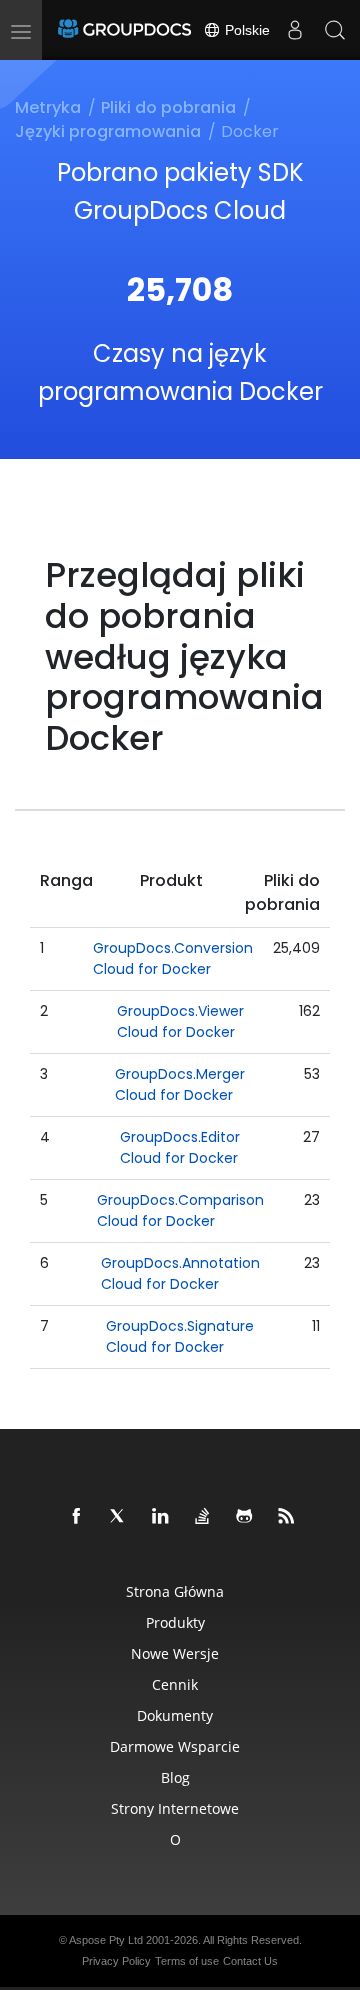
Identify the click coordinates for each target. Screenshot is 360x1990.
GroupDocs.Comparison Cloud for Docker (180, 1210)
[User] (295, 30)
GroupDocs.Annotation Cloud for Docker (180, 1273)
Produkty (175, 1622)
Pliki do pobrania (168, 107)
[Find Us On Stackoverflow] (203, 1517)
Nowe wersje (175, 1653)
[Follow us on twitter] (119, 1517)
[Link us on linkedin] (161, 1517)
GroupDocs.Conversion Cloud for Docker (173, 958)
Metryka (48, 107)
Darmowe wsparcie (175, 1746)
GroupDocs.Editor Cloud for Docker (180, 1147)
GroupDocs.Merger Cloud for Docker (180, 1084)
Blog (175, 1777)
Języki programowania (108, 131)
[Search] (335, 30)
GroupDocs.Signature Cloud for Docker (180, 1336)
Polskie (245, 30)
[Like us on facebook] (77, 1517)
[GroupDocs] (124, 30)
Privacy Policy (116, 1961)
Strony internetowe (175, 1808)
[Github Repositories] (245, 1517)
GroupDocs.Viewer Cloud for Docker (180, 1021)
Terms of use (187, 1961)
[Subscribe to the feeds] (287, 1517)
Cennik (175, 1684)
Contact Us (250, 1961)
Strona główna (175, 1591)
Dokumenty (175, 1715)
